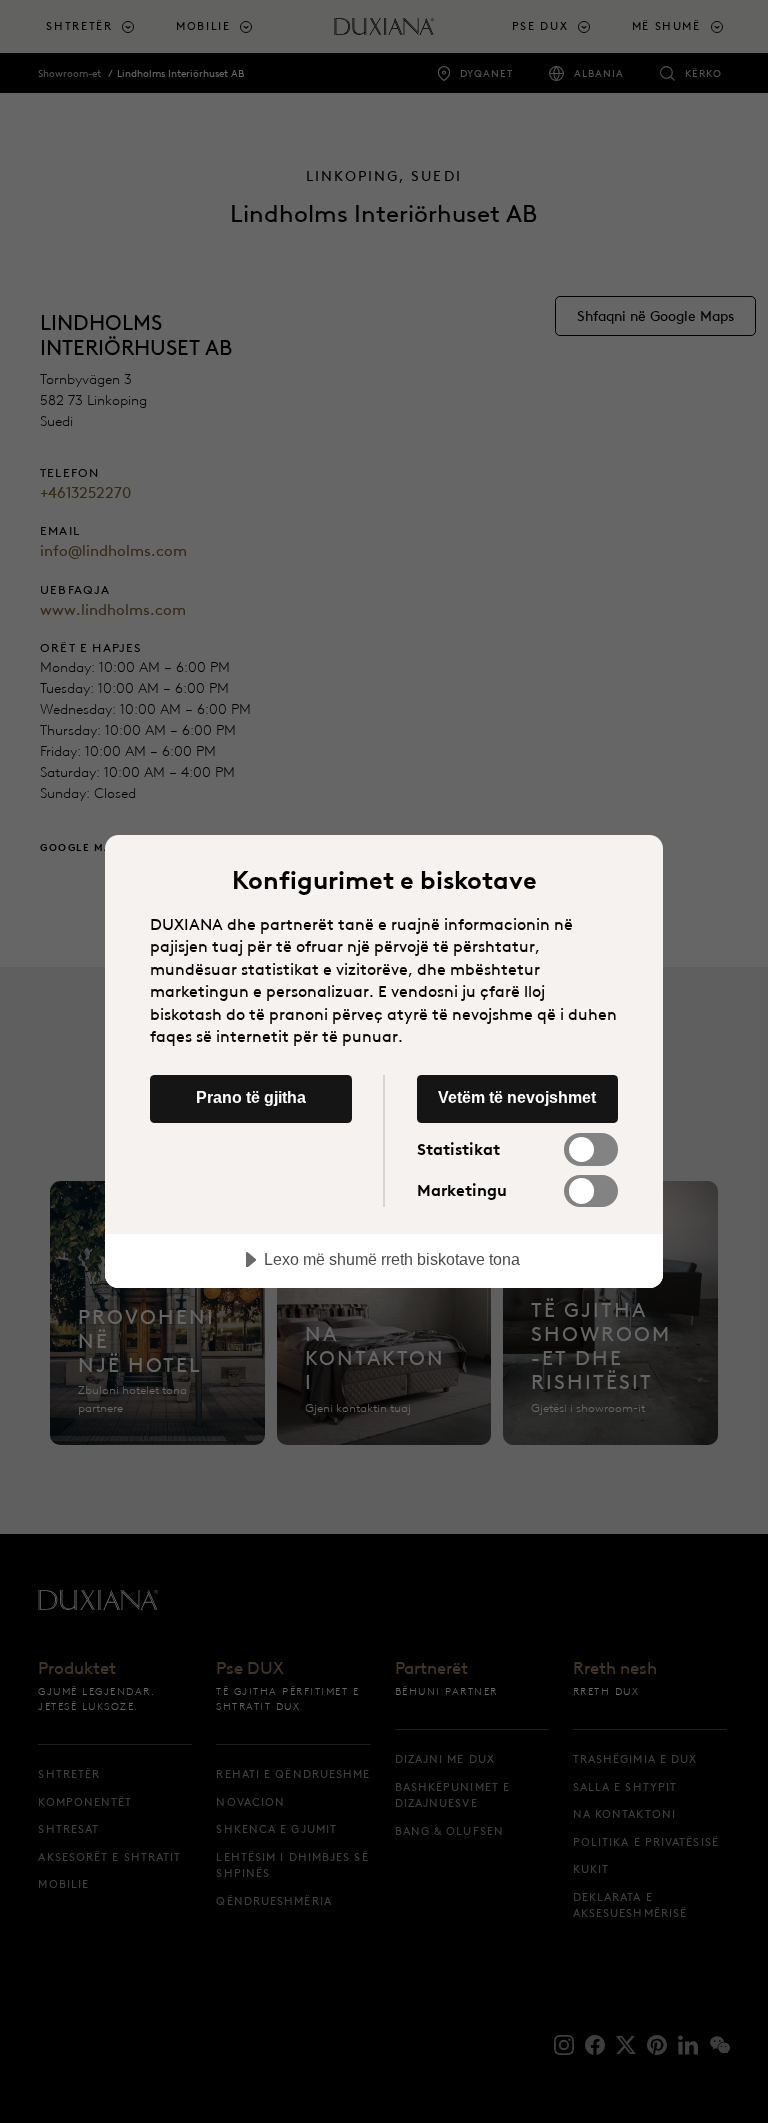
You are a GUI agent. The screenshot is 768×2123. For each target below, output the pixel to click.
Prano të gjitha (251, 1097)
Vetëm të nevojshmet (517, 1097)
